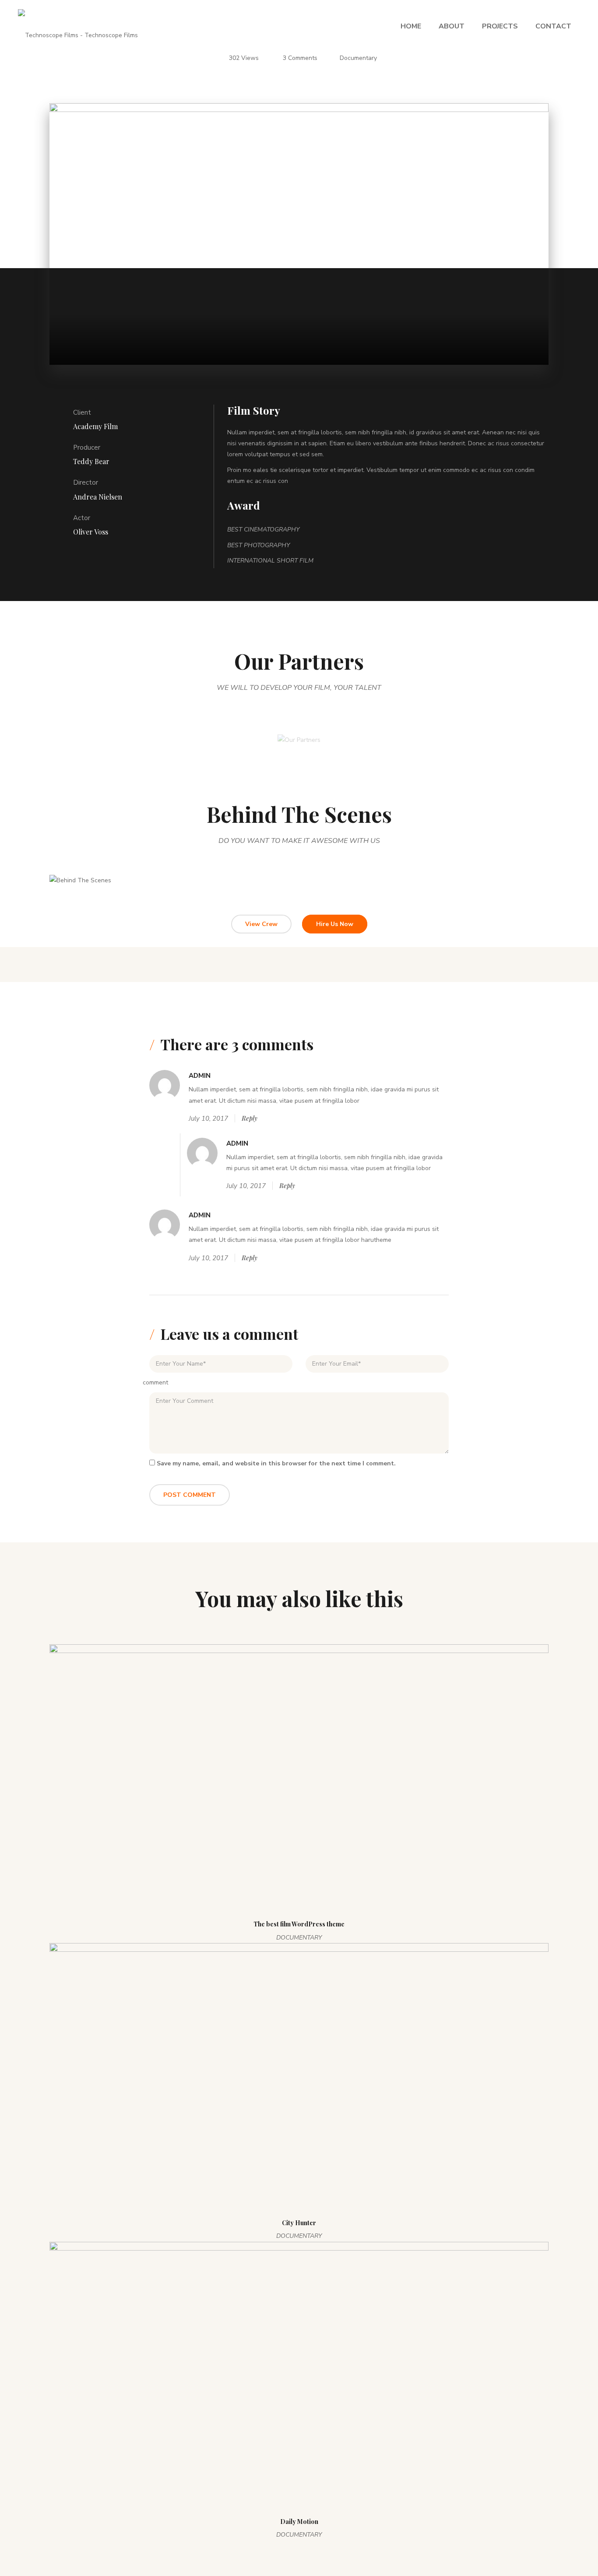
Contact (553, 26)
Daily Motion (299, 2522)
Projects (500, 26)
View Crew (261, 924)
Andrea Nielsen (98, 497)
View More (110, 891)
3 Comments (300, 58)
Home (411, 26)
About (452, 26)
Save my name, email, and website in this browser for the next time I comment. (276, 1463)
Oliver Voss (91, 532)
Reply (250, 1118)
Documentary (358, 58)
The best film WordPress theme (299, 1924)
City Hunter (299, 2223)
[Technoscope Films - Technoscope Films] (78, 26)
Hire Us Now (335, 924)
